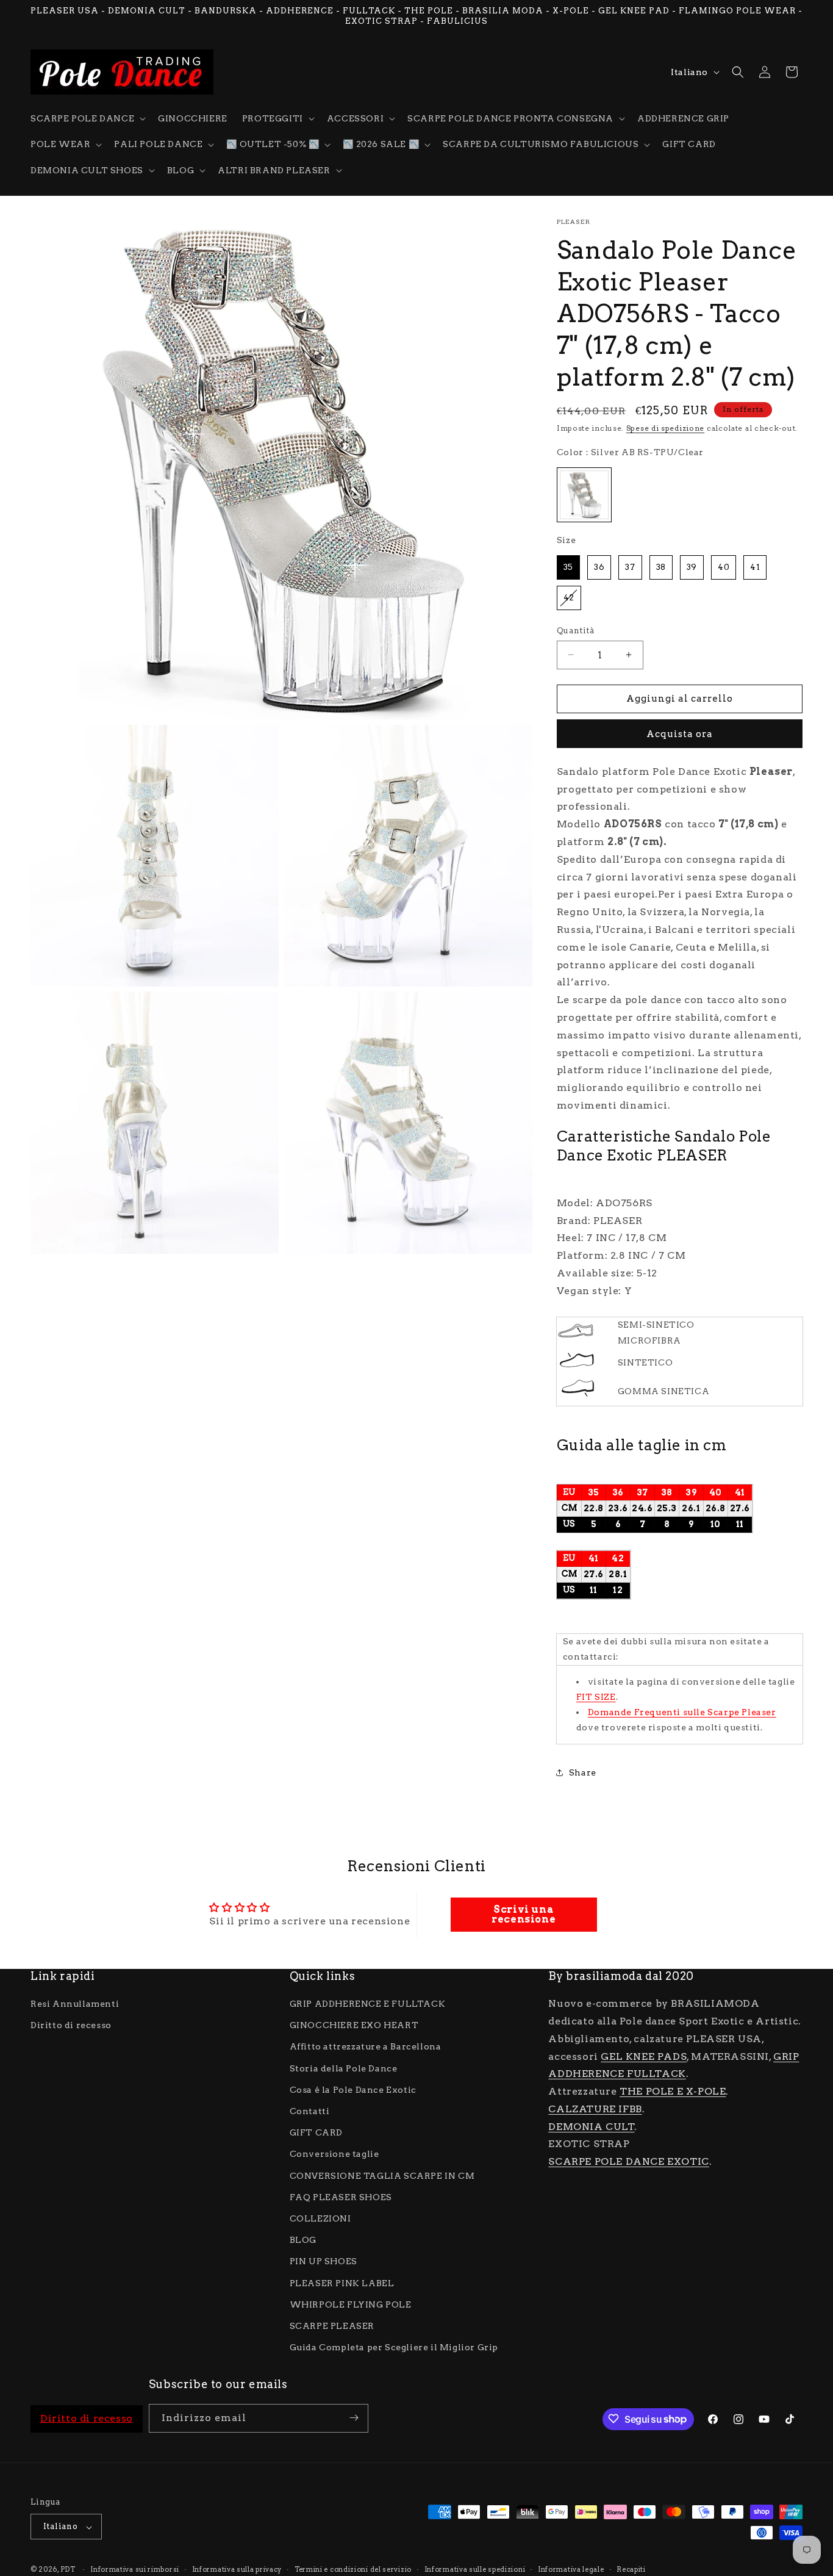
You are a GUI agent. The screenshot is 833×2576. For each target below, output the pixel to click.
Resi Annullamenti (75, 2004)
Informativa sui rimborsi (135, 2569)
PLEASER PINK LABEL (342, 2283)
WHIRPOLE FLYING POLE (351, 2304)
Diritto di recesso (71, 2026)
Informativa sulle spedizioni (475, 2569)
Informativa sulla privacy (237, 2569)
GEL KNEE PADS (644, 2056)
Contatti (310, 2111)
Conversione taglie (334, 2154)
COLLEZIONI (320, 2218)
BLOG (303, 2240)
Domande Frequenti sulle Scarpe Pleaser (682, 1712)
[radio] (584, 495)
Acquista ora (680, 734)
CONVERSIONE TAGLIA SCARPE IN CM (382, 2176)
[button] (87, 118)
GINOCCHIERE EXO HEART (354, 2026)
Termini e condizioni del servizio (353, 2569)
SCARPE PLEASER (332, 2326)
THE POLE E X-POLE (673, 2092)
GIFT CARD (316, 2133)
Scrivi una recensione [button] (524, 1914)
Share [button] (583, 1772)
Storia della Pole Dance (344, 2068)
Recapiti (631, 2569)
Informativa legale (571, 2569)
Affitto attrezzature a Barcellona (366, 2047)
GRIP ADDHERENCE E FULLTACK (368, 2004)
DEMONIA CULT (591, 2127)
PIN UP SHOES (324, 2262)
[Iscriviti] (354, 2418)
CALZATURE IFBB (595, 2109)
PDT (68, 2570)
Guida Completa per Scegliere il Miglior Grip (394, 2348)
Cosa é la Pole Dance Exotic (353, 2090)
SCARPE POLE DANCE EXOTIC (628, 2162)
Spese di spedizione (665, 428)
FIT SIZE (596, 1697)
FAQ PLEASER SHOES (341, 2197)
